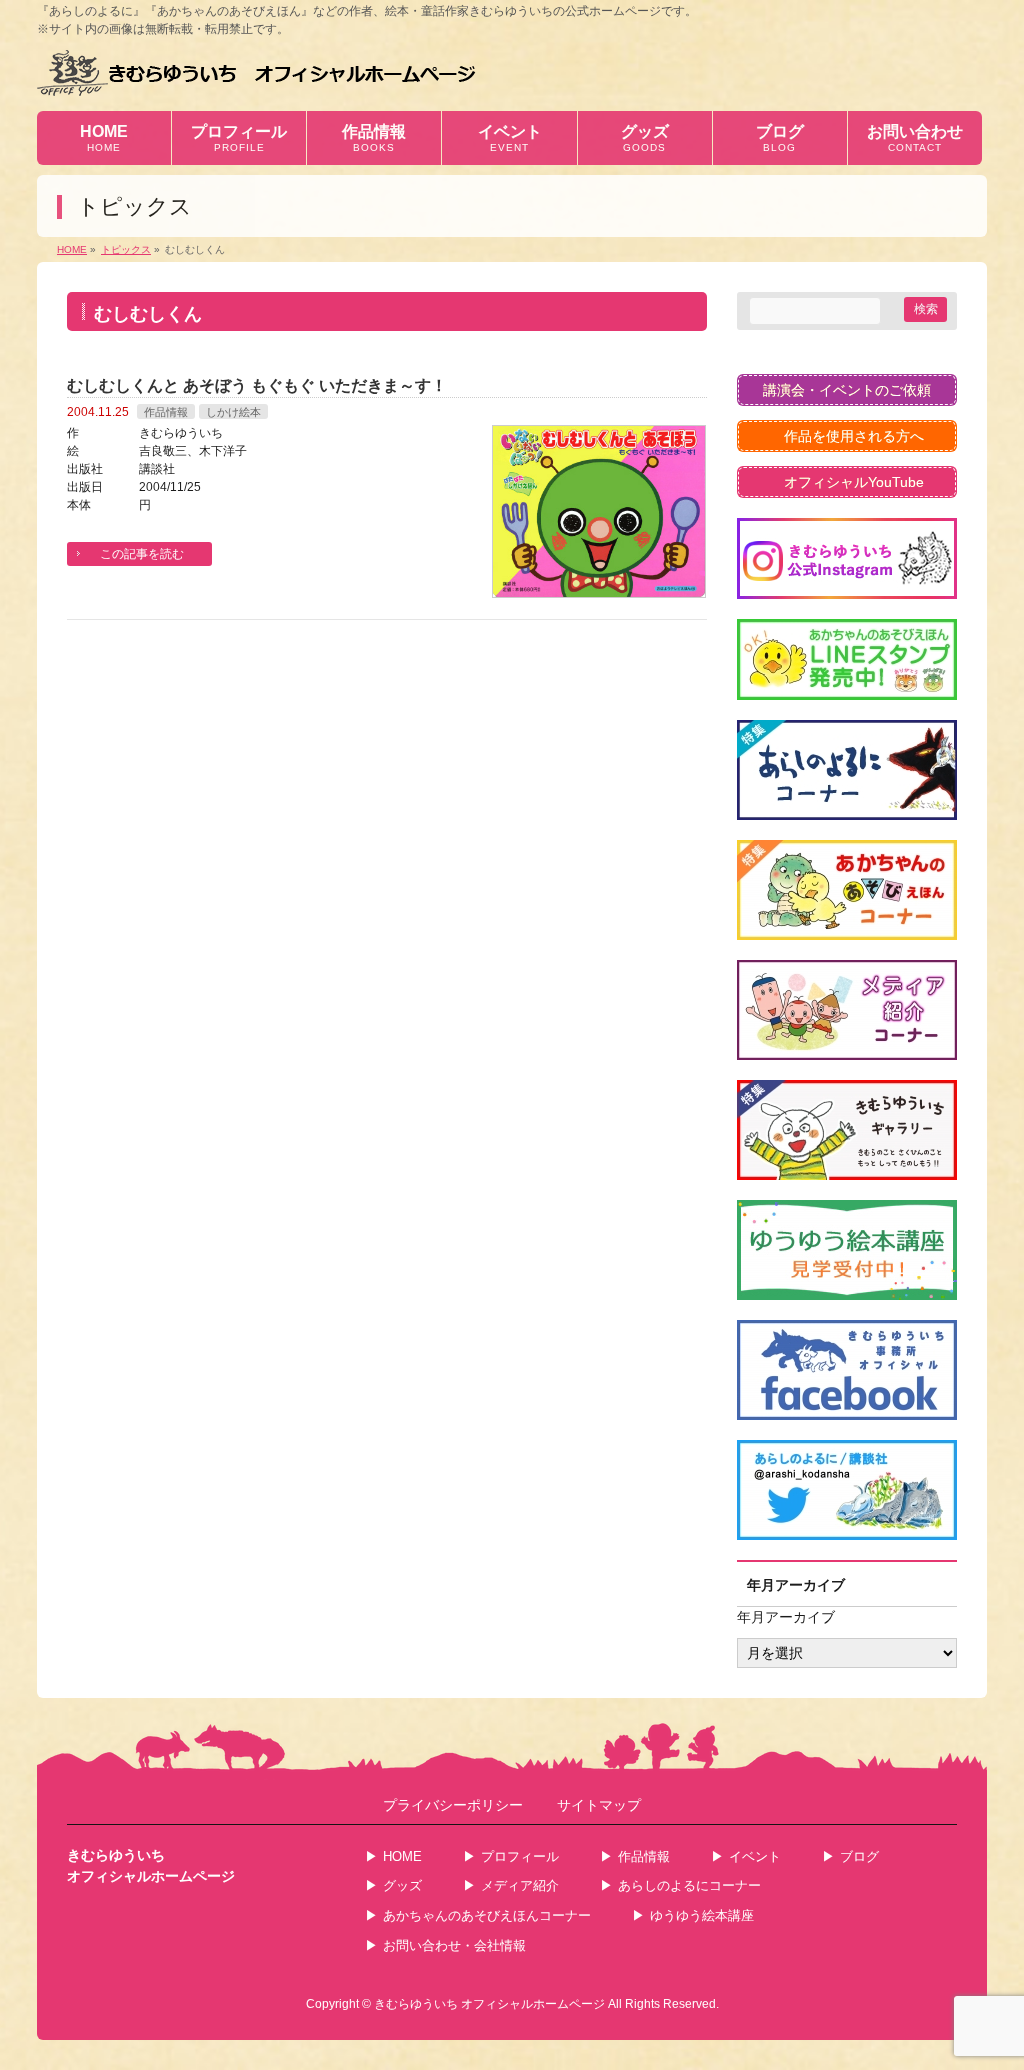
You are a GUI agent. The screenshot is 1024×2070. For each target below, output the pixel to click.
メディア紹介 (520, 1885)
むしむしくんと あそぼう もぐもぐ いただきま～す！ (257, 385)
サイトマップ (599, 1805)
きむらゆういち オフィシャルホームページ (489, 2004)
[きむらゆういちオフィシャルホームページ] (256, 72)
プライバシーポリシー (453, 1805)
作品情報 (166, 412)
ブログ (859, 1856)
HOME (402, 1856)
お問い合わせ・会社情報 (454, 1945)
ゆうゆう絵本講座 (702, 1915)
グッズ (402, 1885)
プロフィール (520, 1856)
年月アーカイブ (786, 1617)
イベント (755, 1856)
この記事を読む (142, 554)
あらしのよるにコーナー (689, 1885)
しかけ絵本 (233, 412)
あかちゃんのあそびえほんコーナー (487, 1915)
